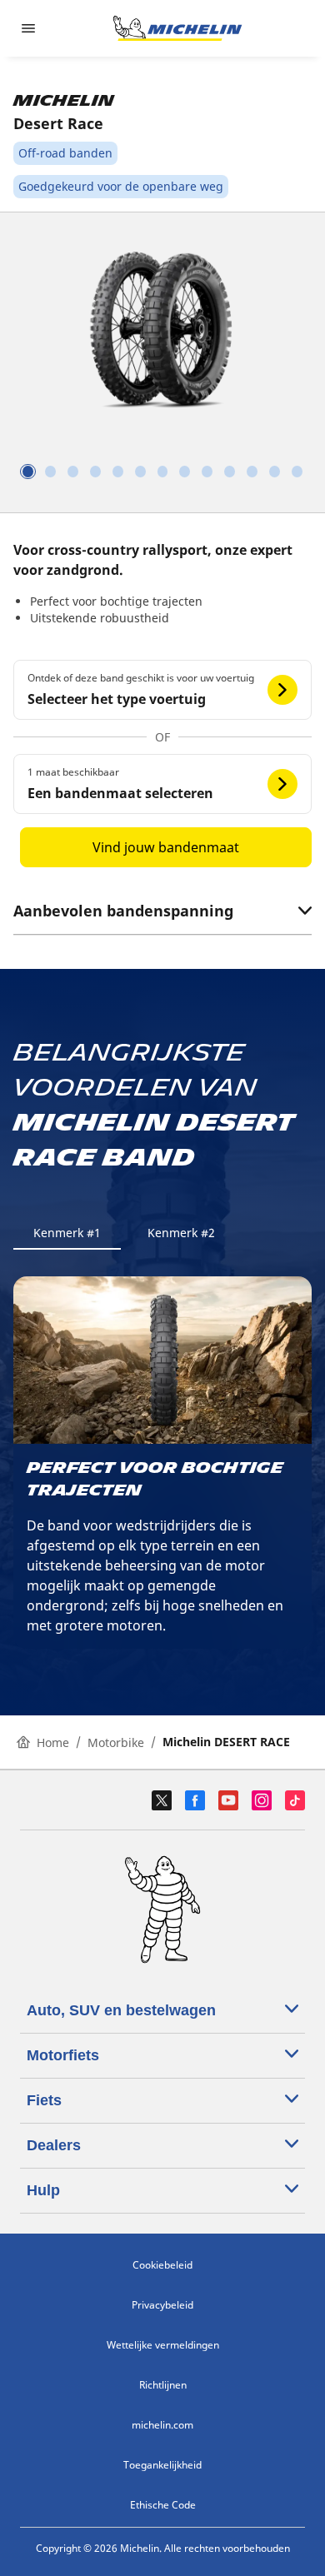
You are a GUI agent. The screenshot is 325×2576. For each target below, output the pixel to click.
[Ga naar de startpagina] (177, 28)
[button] (162, 690)
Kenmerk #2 (181, 1233)
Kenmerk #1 (67, 1233)
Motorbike (116, 1742)
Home (53, 1742)
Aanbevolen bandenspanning (123, 911)
